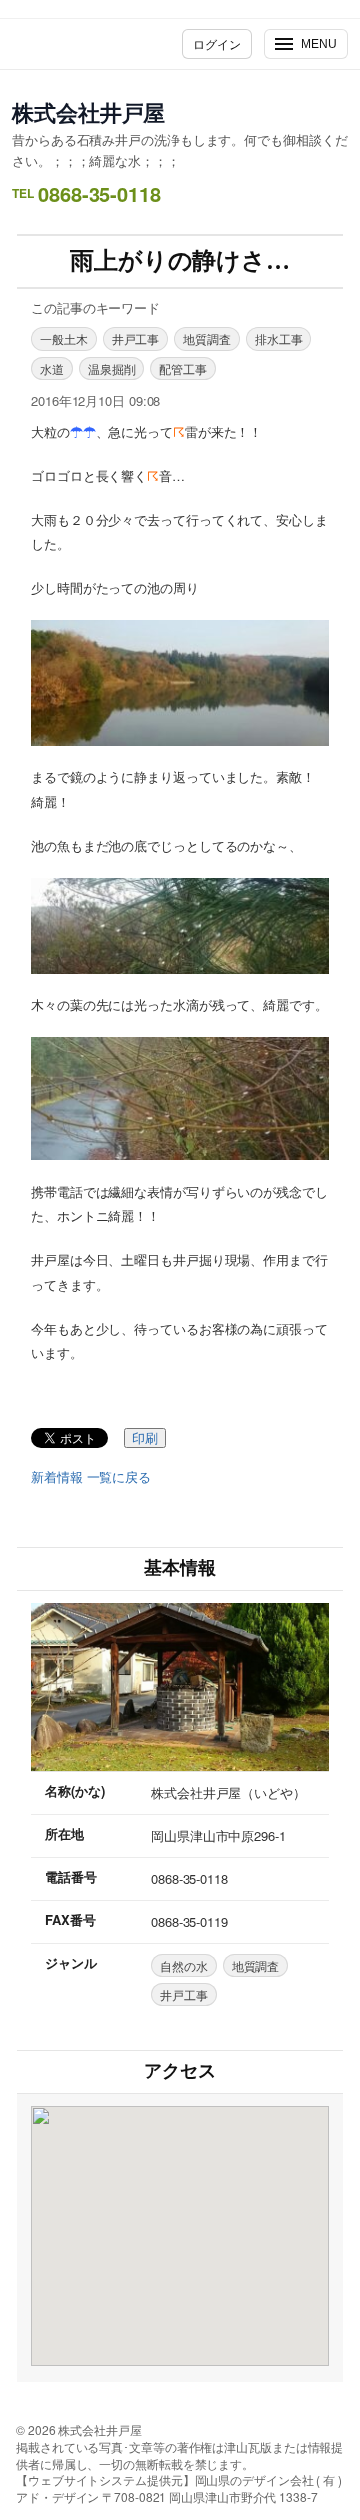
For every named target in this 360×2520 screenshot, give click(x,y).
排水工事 (279, 338)
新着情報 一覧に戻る (91, 1477)
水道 (52, 368)
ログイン (217, 43)
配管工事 (183, 368)
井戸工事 (136, 338)
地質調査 (207, 338)
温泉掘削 (112, 368)
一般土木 (64, 338)
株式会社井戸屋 (88, 112)
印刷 (145, 1438)
